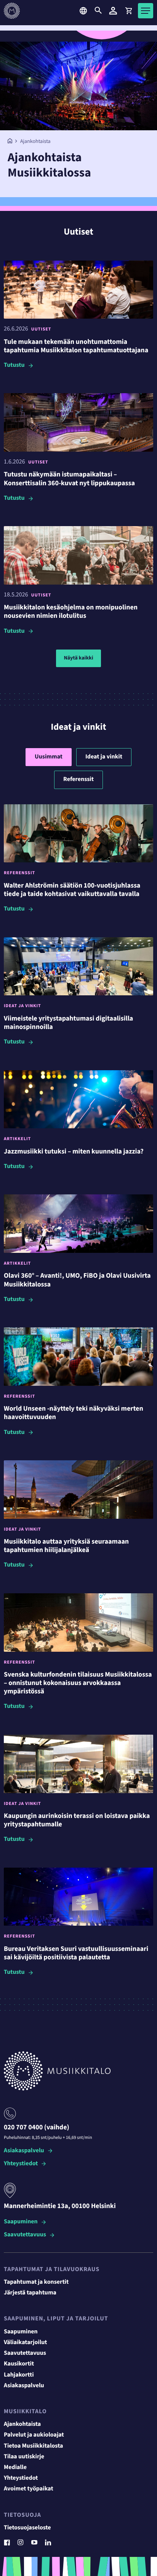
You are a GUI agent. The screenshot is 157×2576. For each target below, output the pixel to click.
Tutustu (14, 365)
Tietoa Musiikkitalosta (33, 2446)
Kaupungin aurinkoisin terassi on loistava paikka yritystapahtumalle (77, 1820)
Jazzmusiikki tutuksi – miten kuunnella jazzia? (74, 1152)
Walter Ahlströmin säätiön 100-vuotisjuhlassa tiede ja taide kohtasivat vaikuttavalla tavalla (72, 890)
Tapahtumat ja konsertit (36, 2282)
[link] (128, 11)
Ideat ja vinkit (104, 757)
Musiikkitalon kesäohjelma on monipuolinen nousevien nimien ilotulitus (71, 612)
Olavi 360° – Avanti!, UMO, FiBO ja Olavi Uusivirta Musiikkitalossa (77, 1280)
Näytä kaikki (78, 658)
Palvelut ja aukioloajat (34, 2435)
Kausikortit (19, 2364)
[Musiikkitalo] (10, 142)
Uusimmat (49, 757)
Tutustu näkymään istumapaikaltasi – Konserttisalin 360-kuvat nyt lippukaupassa (69, 479)
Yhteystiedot (21, 2164)
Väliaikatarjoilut (26, 2343)
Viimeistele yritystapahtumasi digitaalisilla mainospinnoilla (68, 1023)
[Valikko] (146, 11)
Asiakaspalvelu (24, 2151)
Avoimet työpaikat (29, 2489)
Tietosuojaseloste (27, 2528)
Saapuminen (21, 2222)
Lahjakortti (19, 2375)
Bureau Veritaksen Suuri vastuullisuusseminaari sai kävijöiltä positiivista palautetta (76, 1953)
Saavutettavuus (25, 2235)
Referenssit (78, 779)
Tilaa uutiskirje (24, 2457)
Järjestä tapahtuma (30, 2293)
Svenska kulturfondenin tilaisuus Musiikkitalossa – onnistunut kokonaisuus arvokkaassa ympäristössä (78, 1683)
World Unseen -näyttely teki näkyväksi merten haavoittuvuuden (74, 1413)
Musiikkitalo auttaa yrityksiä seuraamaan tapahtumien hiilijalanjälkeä (66, 1546)
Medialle (15, 2467)
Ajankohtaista (22, 2424)
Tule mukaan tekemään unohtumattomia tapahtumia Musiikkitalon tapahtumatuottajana (76, 346)
